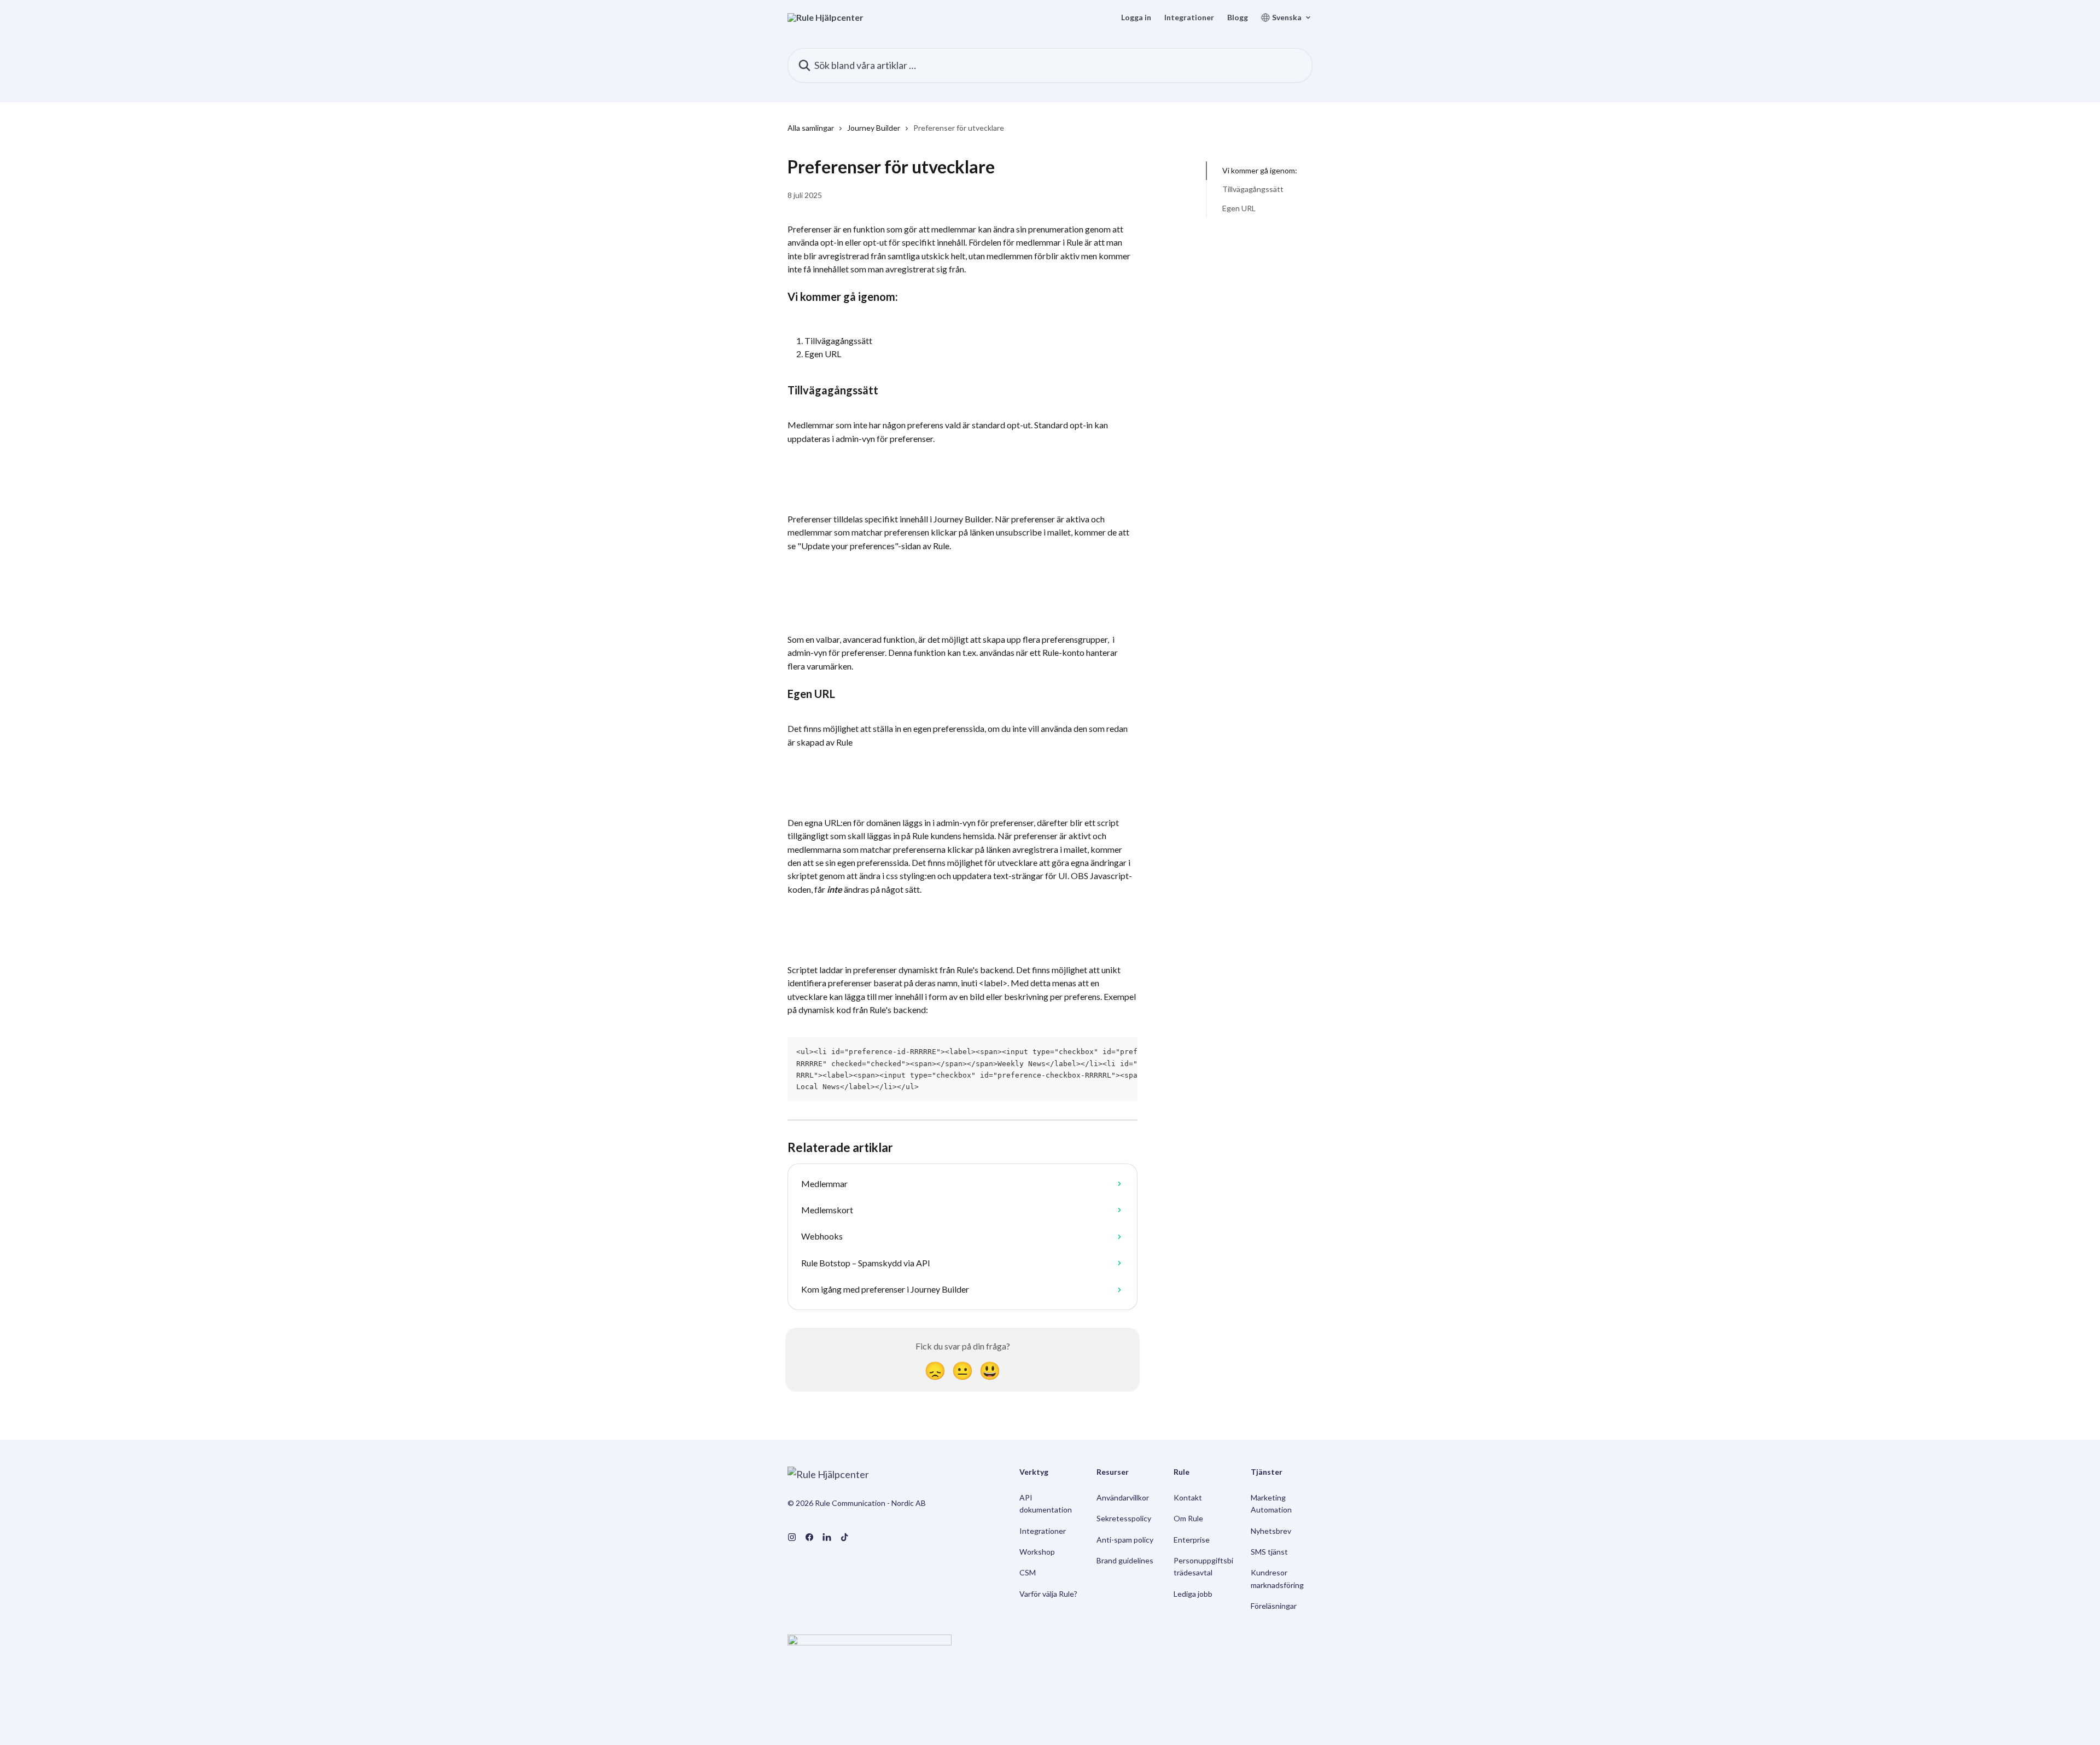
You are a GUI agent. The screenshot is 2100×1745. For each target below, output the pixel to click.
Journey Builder (874, 128)
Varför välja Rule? (1048, 1594)
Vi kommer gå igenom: (1260, 170)
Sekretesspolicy (1124, 1518)
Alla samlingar (811, 128)
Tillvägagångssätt (1253, 189)
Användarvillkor (1123, 1497)
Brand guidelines (1125, 1560)
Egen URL (1239, 208)
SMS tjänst (1269, 1552)
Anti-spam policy (1125, 1540)
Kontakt (1188, 1497)
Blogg (1238, 18)
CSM (1028, 1572)
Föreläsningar (1274, 1606)
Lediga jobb (1193, 1594)
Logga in (1136, 18)
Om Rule (1188, 1518)
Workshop (1037, 1552)
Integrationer (1189, 18)
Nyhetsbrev (1271, 1531)
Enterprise (1192, 1540)
